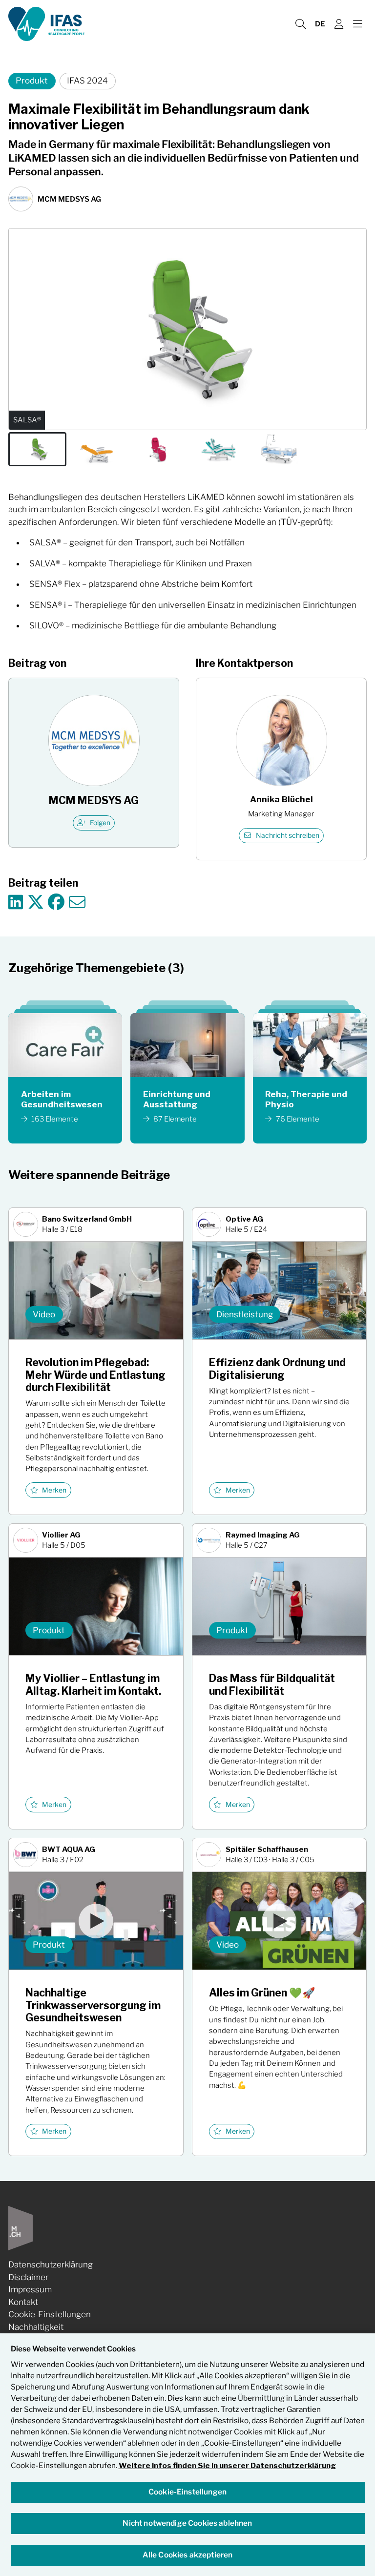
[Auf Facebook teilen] (56, 903)
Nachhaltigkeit (36, 2327)
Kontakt (23, 2302)
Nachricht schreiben (288, 835)
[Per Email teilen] (77, 903)
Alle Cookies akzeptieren (188, 2555)
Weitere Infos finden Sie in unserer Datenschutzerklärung (227, 2465)
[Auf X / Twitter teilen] (36, 903)
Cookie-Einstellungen (50, 2314)
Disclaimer (28, 2277)
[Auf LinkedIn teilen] (16, 903)
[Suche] (300, 24)
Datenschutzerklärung (51, 2264)
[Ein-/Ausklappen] (357, 24)
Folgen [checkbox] (100, 823)
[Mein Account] (339, 24)
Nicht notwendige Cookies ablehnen (187, 2523)
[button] (37, 449)
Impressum (30, 2289)
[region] (187, 2455)
